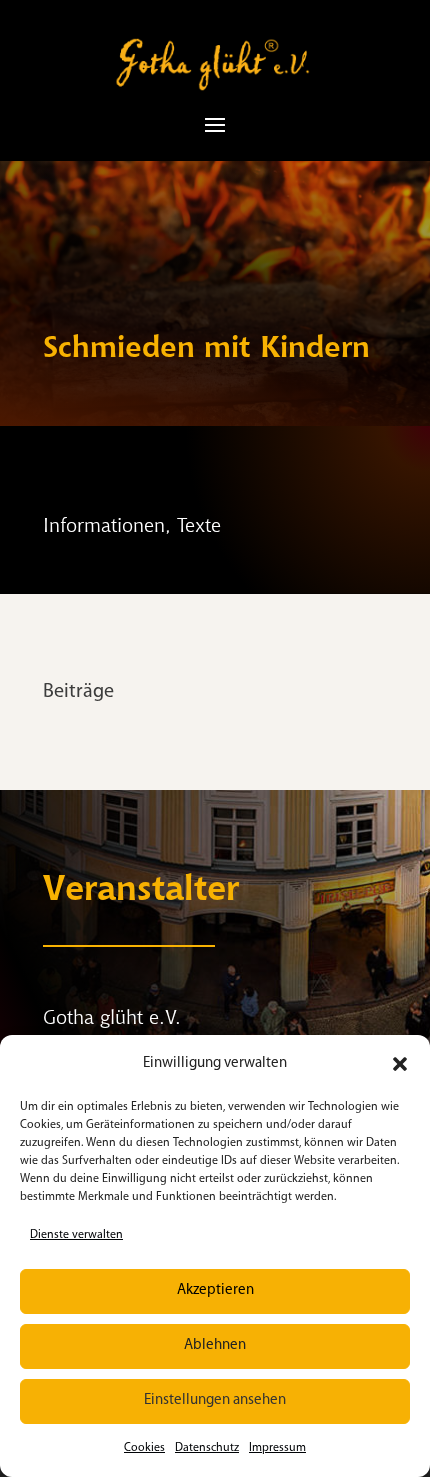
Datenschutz (207, 1448)
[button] (400, 1064)
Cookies (144, 1448)
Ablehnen (215, 1345)
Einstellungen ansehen (215, 1400)
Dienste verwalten (76, 1235)
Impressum (277, 1448)
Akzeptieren (215, 1290)
